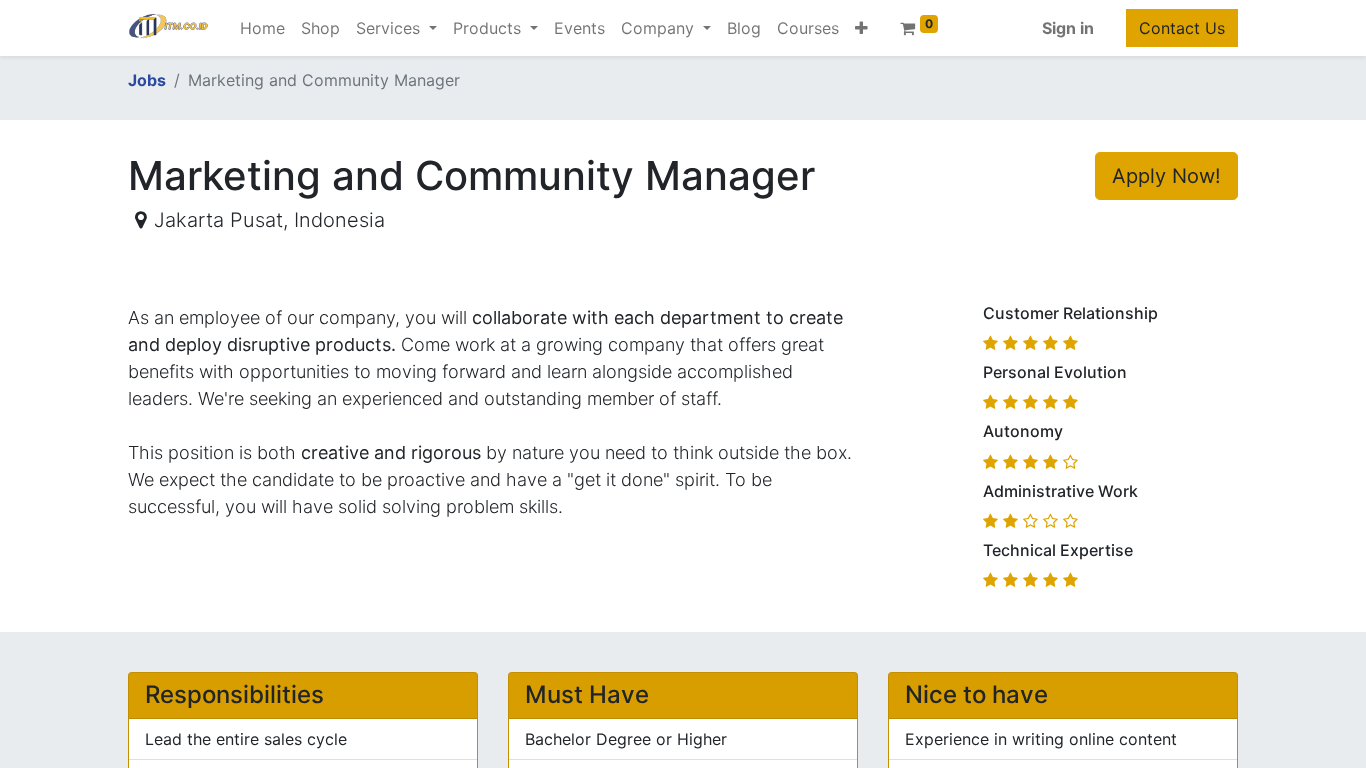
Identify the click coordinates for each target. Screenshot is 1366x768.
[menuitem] (262, 28)
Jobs (147, 80)
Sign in (1068, 28)
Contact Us (1182, 28)
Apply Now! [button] (1166, 176)
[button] (861, 28)
